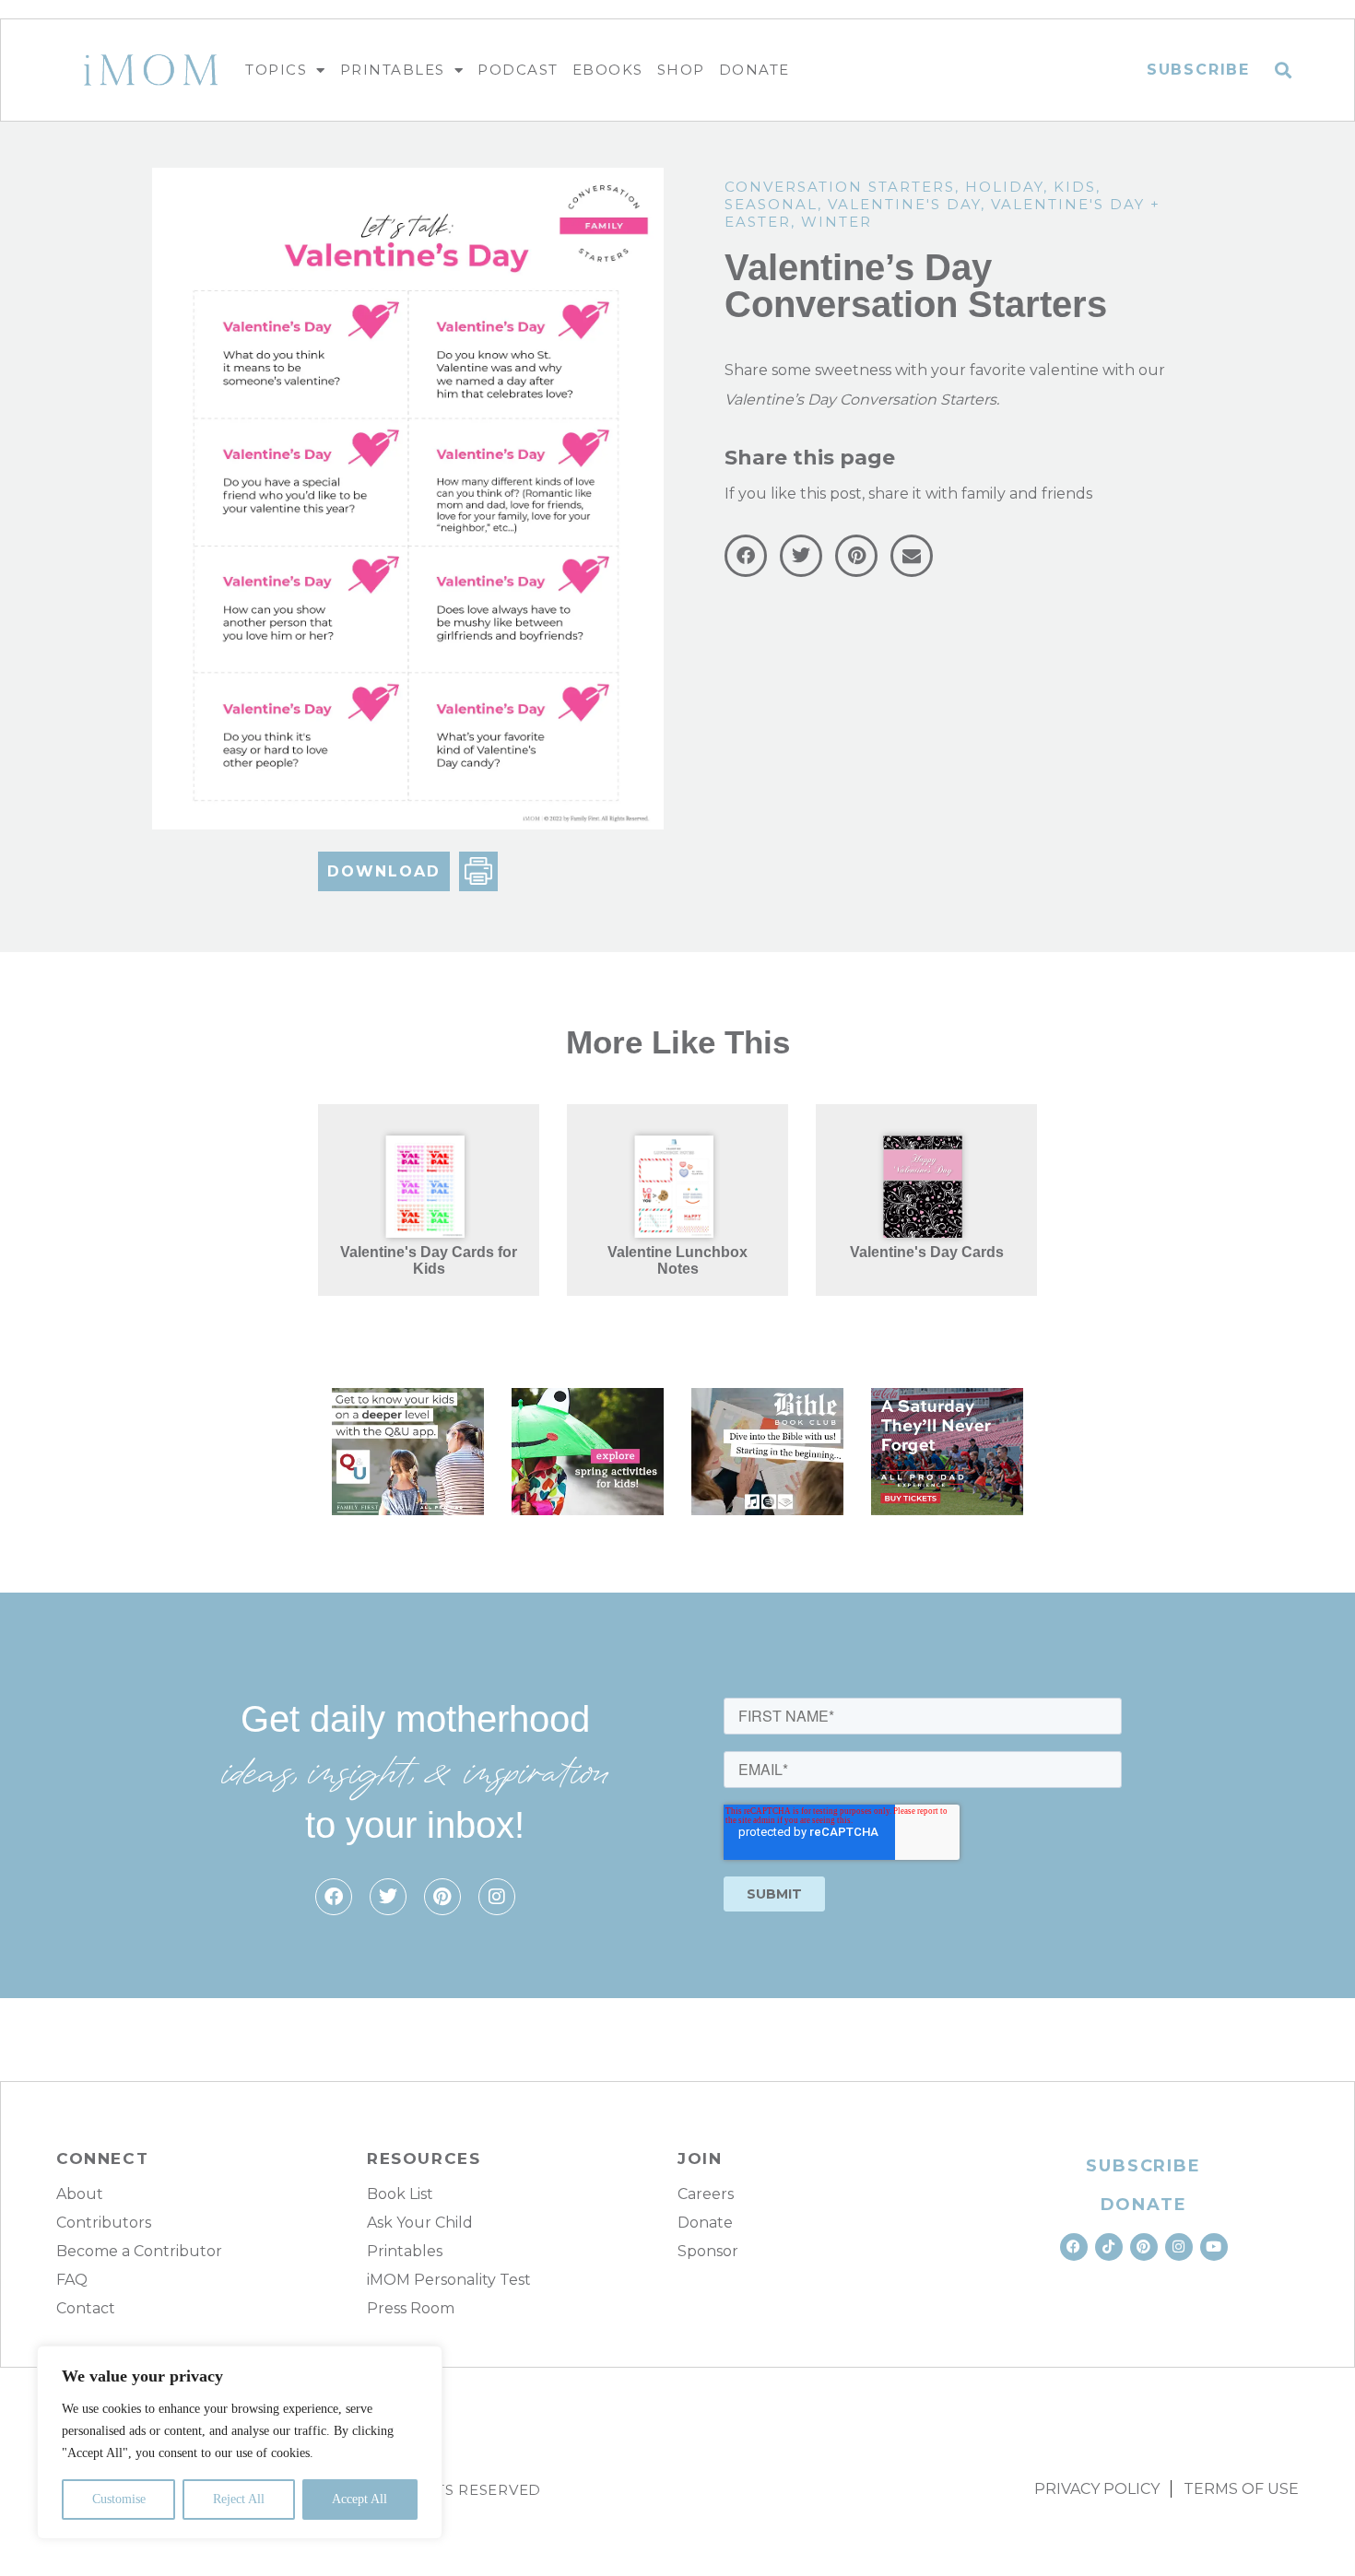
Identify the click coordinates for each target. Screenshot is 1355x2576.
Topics (276, 70)
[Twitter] (388, 1897)
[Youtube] (1214, 2247)
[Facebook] (334, 1897)
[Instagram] (497, 1897)
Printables (393, 70)
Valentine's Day (904, 204)
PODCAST (518, 70)
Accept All (359, 2499)
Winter (837, 222)
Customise (119, 2499)
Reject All (239, 2499)
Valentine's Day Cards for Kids (429, 1260)
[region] (240, 2442)
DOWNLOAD (384, 871)
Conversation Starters (840, 187)
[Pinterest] (442, 1897)
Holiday (1004, 187)
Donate (754, 70)
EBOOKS (608, 70)
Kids (1075, 187)
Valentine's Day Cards (927, 1252)
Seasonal (771, 204)
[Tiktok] (1109, 2247)
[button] (1284, 71)
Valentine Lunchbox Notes (677, 1260)
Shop (681, 70)
